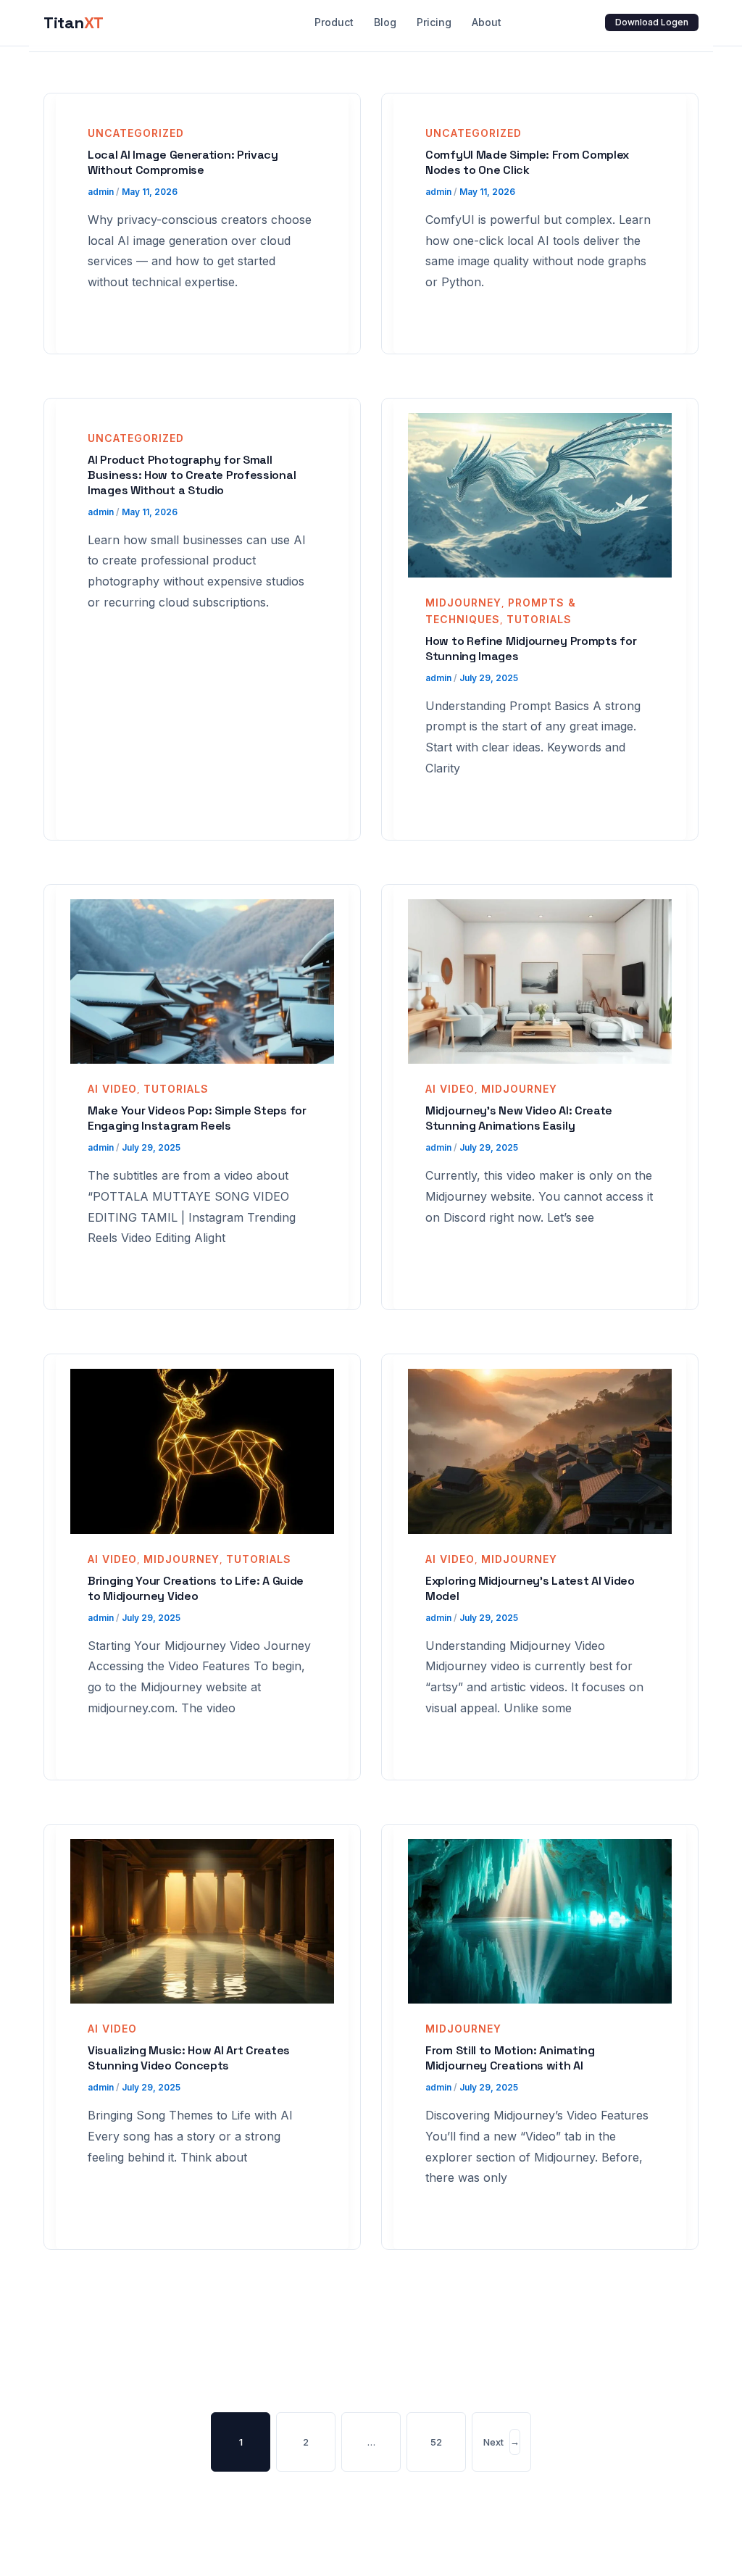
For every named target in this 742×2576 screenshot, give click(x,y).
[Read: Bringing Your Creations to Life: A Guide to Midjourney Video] (202, 1450)
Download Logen (652, 22)
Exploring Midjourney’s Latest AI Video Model (530, 1588)
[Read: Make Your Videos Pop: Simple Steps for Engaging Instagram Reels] (202, 980)
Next (501, 2441)
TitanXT (74, 22)
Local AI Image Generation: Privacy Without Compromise (183, 162)
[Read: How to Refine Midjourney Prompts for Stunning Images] (540, 494)
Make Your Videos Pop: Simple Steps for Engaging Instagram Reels (197, 1118)
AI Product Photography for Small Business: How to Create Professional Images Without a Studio (192, 475)
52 (436, 2442)
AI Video (112, 1089)
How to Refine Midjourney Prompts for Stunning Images (531, 649)
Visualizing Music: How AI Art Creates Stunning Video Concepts (189, 2058)
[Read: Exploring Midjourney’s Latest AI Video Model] (540, 1450)
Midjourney (463, 603)
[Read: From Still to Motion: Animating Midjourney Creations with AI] (540, 1920)
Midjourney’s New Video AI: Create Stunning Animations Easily (519, 1118)
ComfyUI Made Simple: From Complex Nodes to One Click (527, 162)
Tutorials (539, 619)
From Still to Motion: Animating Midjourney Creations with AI (510, 2058)
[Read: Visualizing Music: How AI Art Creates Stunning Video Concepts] (202, 1920)
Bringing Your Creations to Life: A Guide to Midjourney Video (196, 1588)
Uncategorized (136, 133)
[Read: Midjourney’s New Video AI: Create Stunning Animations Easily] (540, 980)
